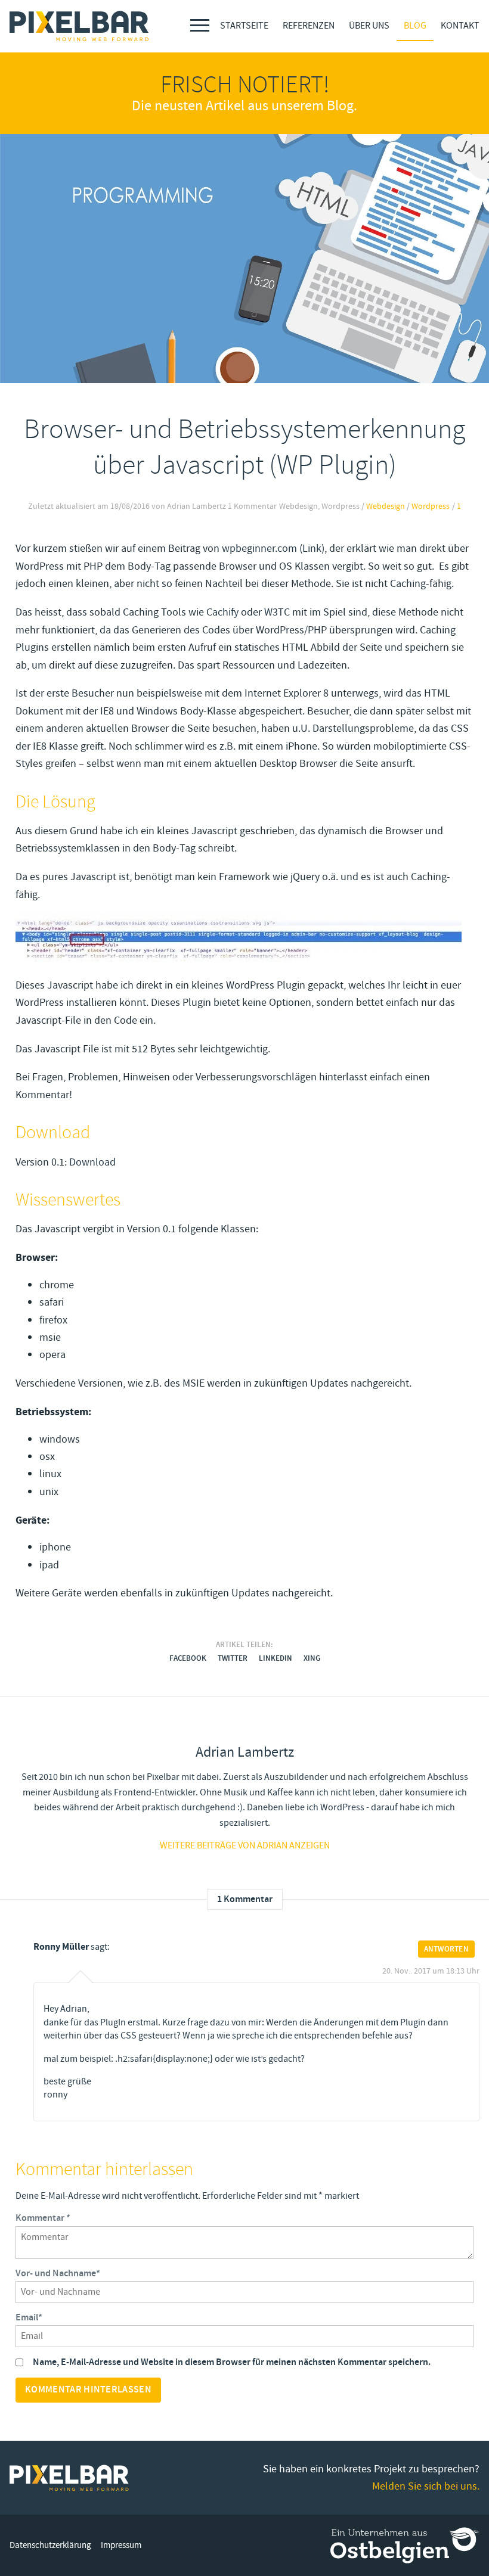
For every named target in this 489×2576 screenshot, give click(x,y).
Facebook (188, 1658)
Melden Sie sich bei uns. (426, 2486)
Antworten (446, 1949)
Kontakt (460, 26)
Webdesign (386, 507)
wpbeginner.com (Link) (273, 548)
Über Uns (369, 26)
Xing (312, 1658)
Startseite (244, 26)
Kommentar (43, 2218)
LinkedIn (276, 1658)
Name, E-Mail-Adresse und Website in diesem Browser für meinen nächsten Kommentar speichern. (232, 2362)
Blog (415, 26)
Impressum (121, 2545)
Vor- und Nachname (58, 2274)
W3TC (277, 612)
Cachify (222, 612)
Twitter (233, 1658)
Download (92, 1162)
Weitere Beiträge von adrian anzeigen (245, 1845)
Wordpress (431, 507)
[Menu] (200, 25)
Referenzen (309, 26)
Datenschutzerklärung (50, 2545)
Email (29, 2318)
